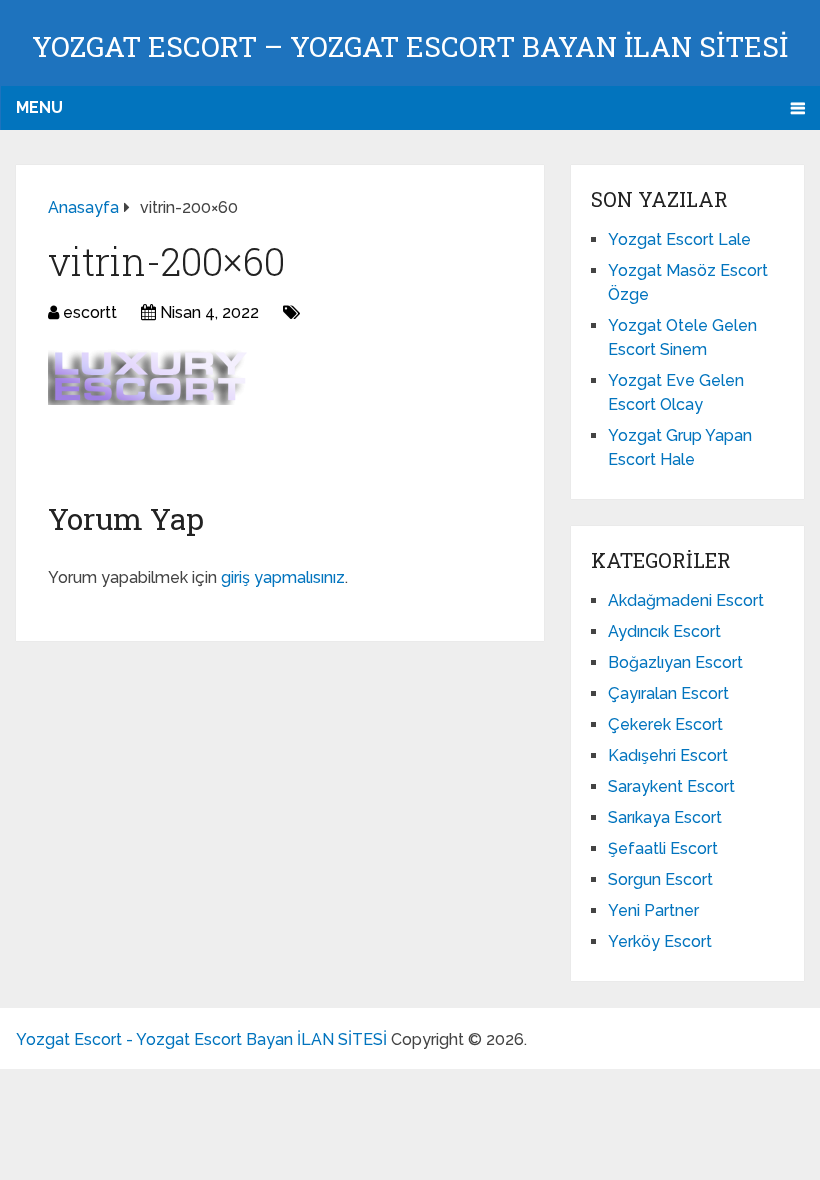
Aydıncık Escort (664, 631)
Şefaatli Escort (663, 848)
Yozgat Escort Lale (679, 239)
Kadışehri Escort (668, 755)
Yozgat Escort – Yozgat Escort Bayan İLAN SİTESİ (410, 46)
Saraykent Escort (671, 786)
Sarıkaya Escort (665, 817)
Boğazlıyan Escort (675, 662)
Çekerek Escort (665, 724)
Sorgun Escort (660, 879)
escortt (90, 312)
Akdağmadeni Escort (686, 600)
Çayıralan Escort (668, 693)
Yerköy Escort (660, 941)
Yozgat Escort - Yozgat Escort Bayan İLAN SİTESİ (201, 1039)
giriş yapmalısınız (283, 577)
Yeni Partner (653, 910)
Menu (39, 107)
